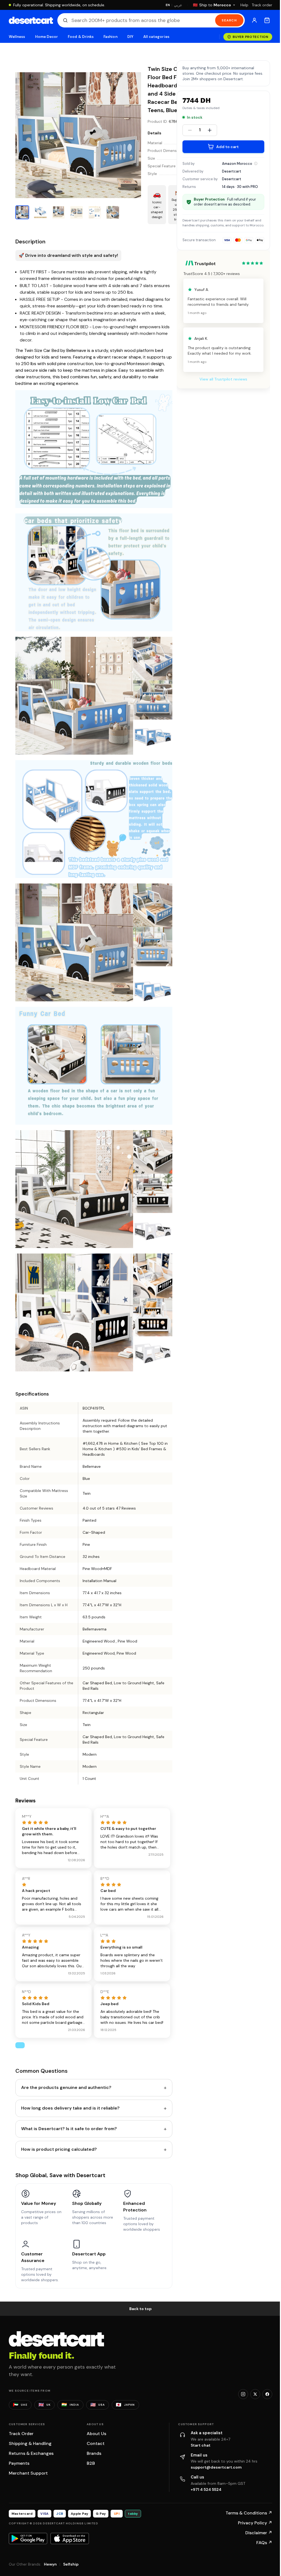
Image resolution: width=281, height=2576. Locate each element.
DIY (130, 37)
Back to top (140, 2309)
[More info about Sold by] (256, 163)
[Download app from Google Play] (28, 2538)
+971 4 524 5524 (206, 2489)
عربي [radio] (178, 5)
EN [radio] (168, 5)
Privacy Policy (255, 2523)
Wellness (17, 37)
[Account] (254, 20)
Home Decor (47, 37)
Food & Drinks (81, 37)
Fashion (110, 37)
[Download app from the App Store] (70, 2538)
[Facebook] (267, 2394)
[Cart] (267, 20)
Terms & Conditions (249, 2513)
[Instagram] (243, 2394)
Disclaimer (259, 2533)
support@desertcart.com (216, 2467)
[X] (255, 2394)
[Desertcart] (31, 20)
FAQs (264, 2543)
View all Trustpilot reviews (223, 379)
